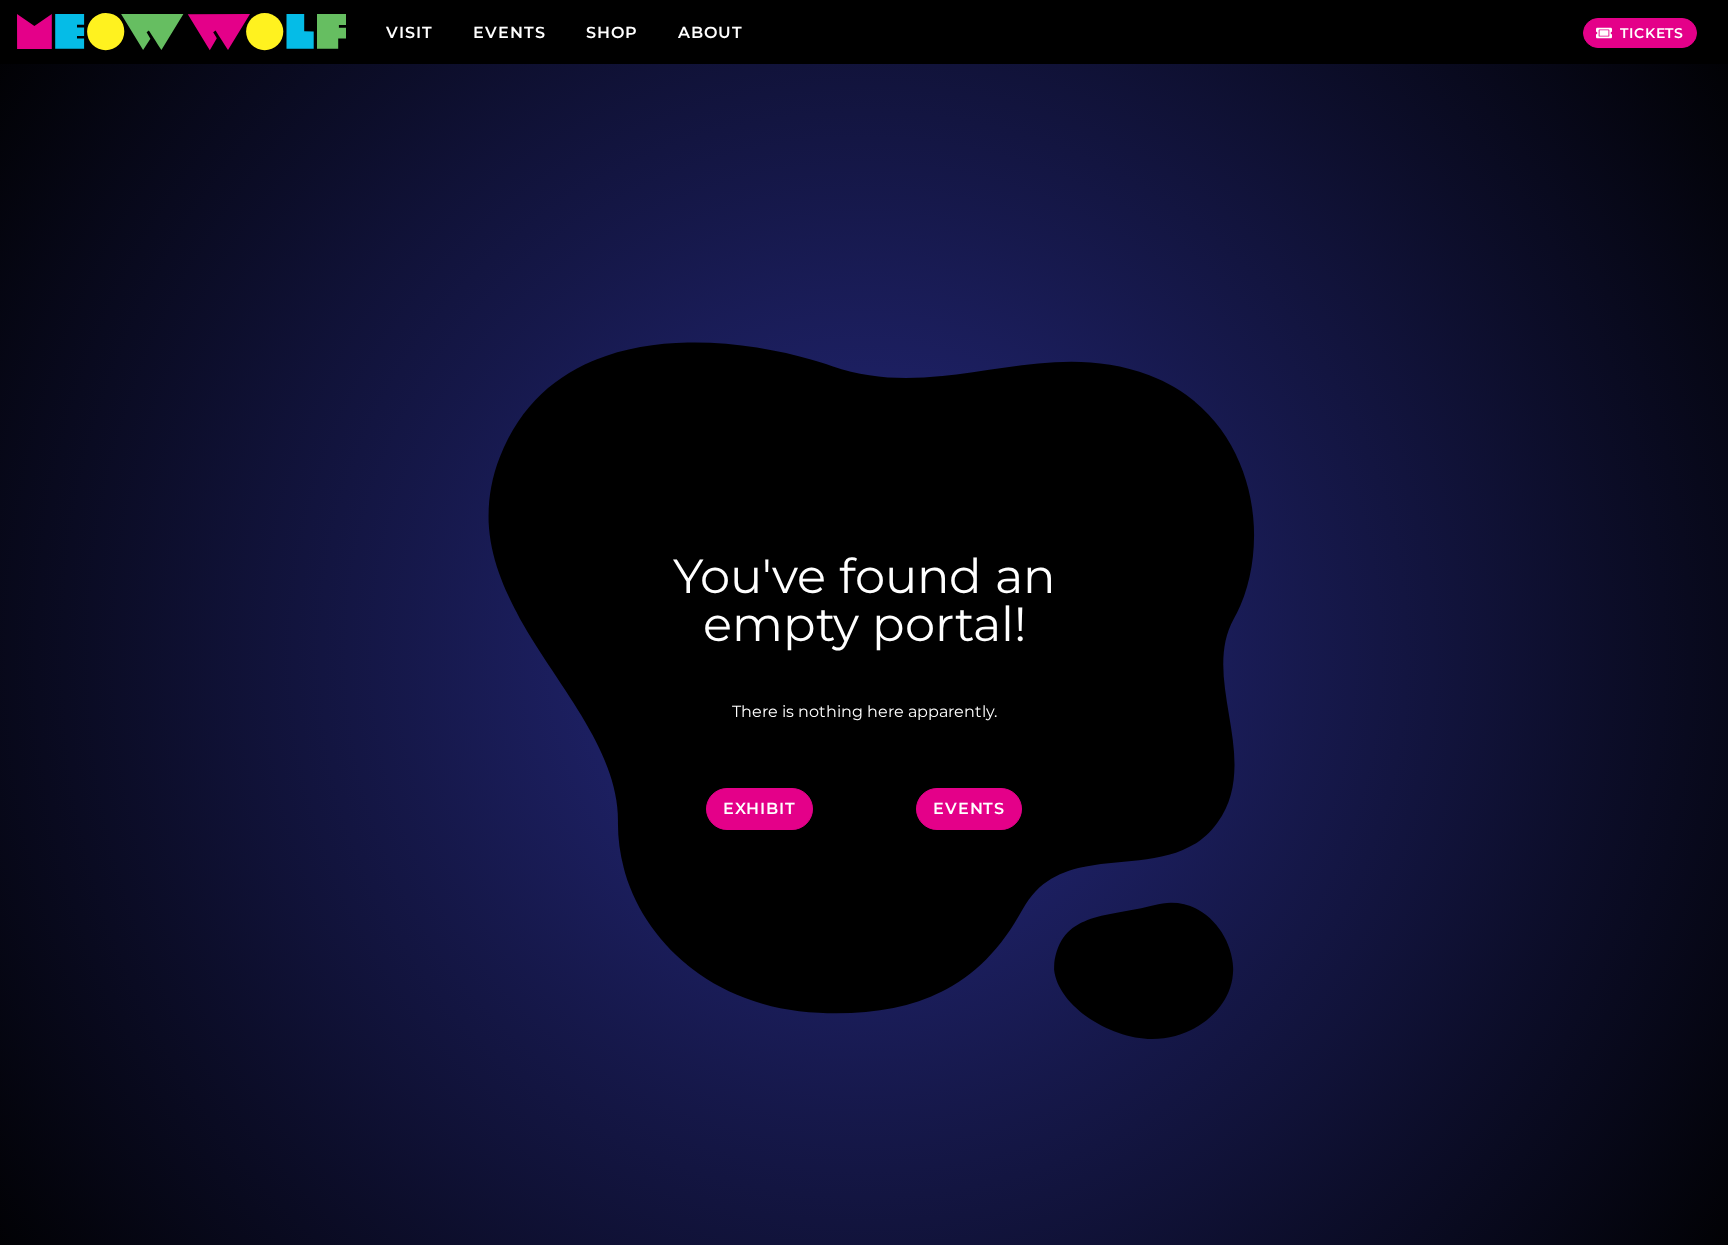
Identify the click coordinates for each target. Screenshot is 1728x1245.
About (710, 32)
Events (509, 32)
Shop (612, 32)
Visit (409, 32)
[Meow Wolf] (180, 32)
